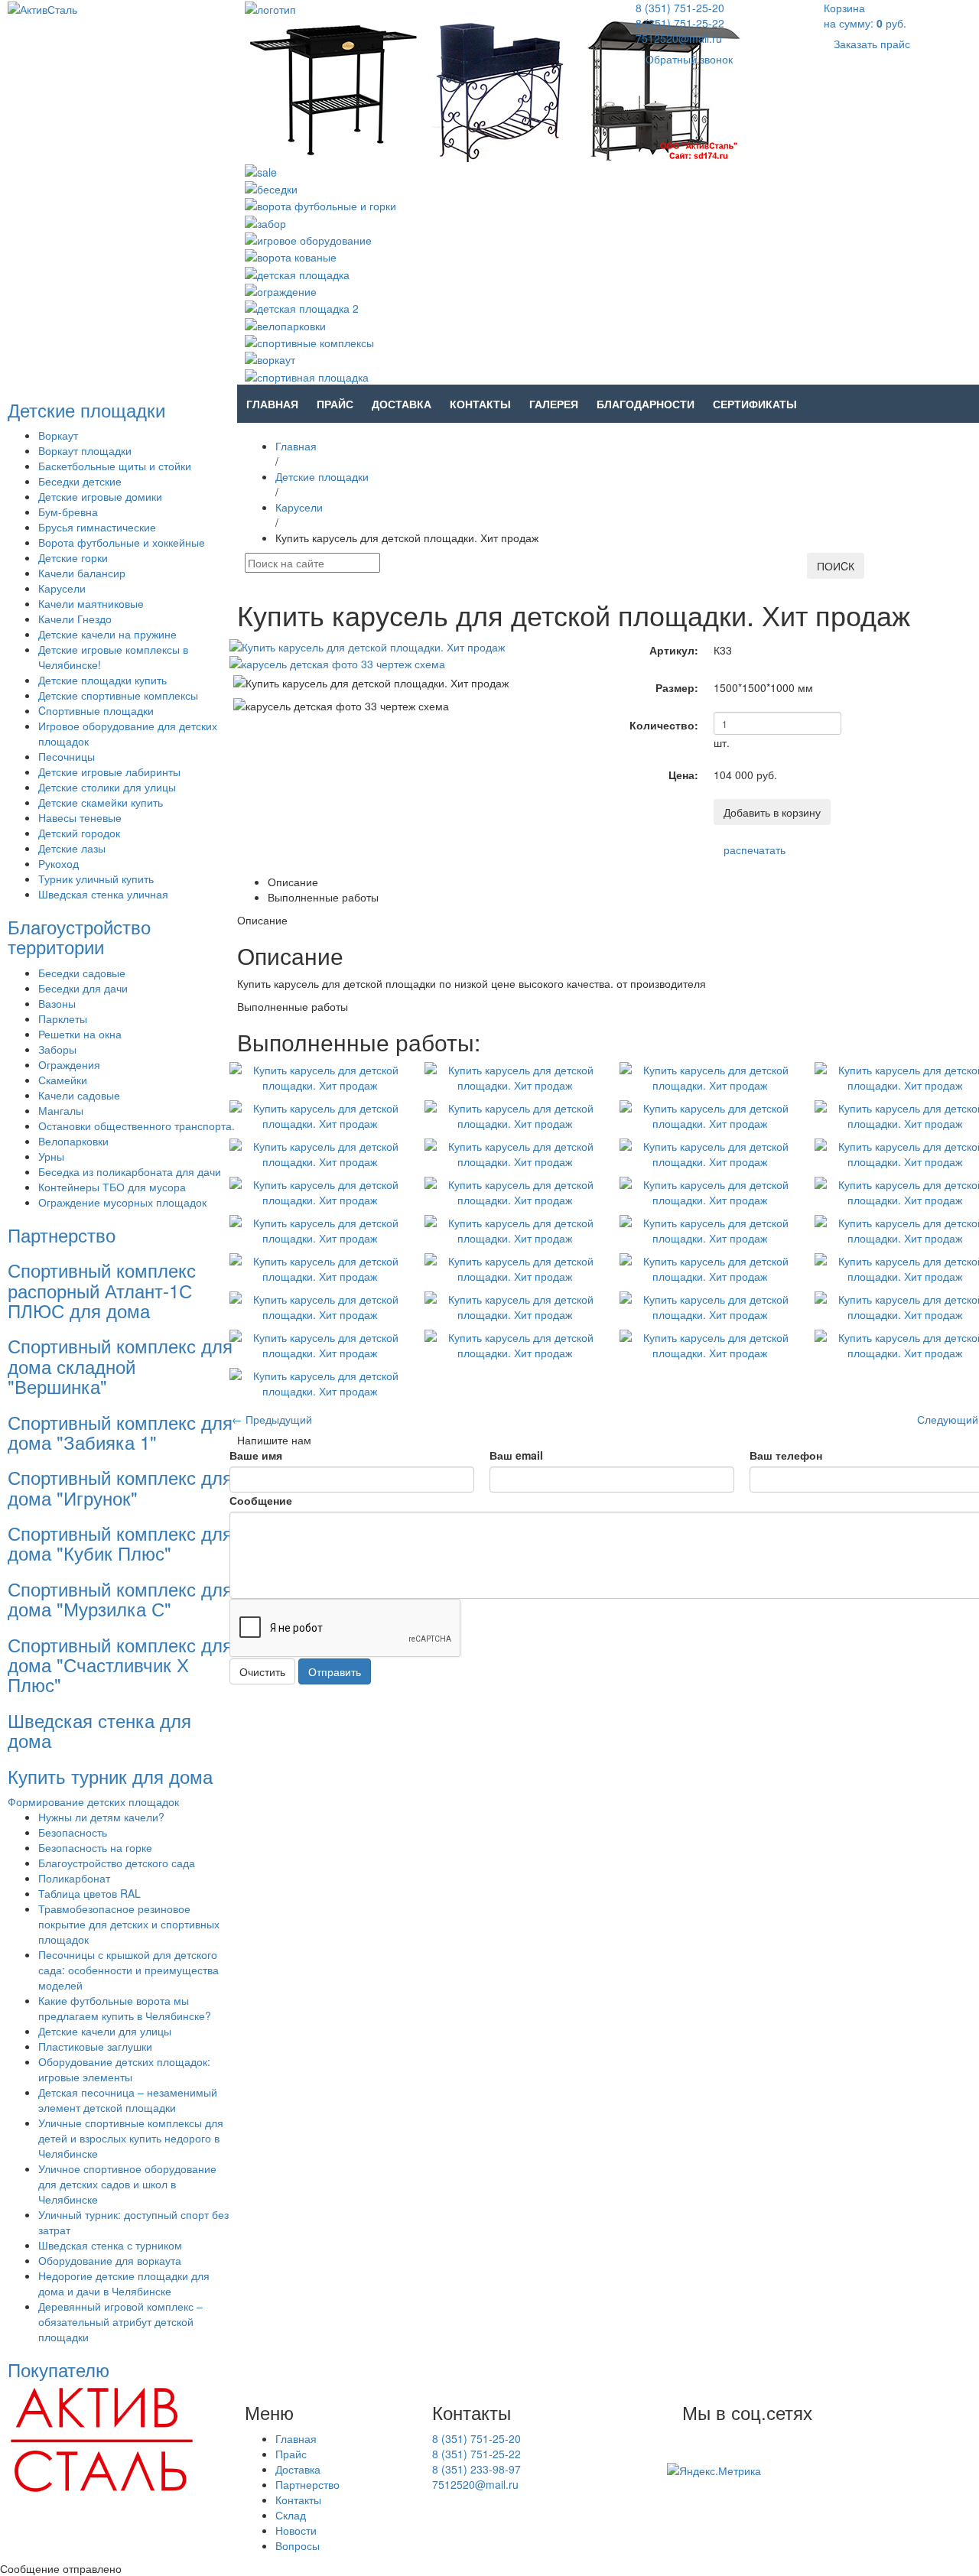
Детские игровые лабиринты (109, 772)
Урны (51, 1156)
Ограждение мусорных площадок (122, 1202)
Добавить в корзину (772, 812)
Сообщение (261, 1500)
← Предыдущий (272, 1419)
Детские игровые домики (100, 496)
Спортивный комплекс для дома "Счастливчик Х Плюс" (120, 1665)
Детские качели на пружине (107, 634)
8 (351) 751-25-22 (680, 23)
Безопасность (73, 1832)
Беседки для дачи (83, 988)
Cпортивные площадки (96, 710)
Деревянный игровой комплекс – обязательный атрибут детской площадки (120, 2321)
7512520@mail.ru (679, 38)
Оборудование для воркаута (110, 2260)
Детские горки (73, 557)
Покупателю (59, 2369)
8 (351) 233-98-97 (476, 2469)
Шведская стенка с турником (110, 2245)
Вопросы (298, 2545)
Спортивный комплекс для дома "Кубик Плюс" (120, 1543)
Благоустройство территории (79, 936)
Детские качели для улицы (105, 2031)
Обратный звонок (689, 59)
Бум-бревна (68, 512)
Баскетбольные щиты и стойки (115, 466)
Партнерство (62, 1234)
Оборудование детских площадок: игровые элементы (124, 2069)
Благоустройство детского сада (117, 1863)
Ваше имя (256, 1455)
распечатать (755, 849)
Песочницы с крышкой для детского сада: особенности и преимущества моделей (128, 1970)
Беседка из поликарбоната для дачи (130, 1171)
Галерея (554, 404)
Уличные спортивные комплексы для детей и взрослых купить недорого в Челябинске (131, 2138)
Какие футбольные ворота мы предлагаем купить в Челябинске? (125, 2008)
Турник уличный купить (96, 879)
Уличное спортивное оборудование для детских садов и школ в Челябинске (127, 2184)
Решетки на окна (80, 1034)
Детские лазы (72, 848)
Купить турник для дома (110, 1776)
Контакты (480, 404)
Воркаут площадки (85, 450)
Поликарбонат (74, 1878)
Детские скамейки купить (101, 802)
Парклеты (63, 1018)
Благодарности (646, 404)
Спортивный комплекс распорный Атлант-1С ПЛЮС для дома (102, 1290)
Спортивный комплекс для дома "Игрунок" (120, 1487)
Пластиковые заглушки (95, 2046)
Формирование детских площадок (93, 1801)
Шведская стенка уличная (103, 894)
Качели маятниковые (91, 603)
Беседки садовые (82, 973)
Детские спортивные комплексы (118, 695)
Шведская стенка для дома (99, 1730)
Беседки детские (80, 481)
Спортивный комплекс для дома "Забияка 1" (120, 1432)
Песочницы (67, 756)
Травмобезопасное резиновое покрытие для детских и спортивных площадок (129, 1924)
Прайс (335, 404)
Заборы (57, 1049)
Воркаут (58, 435)
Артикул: (674, 650)
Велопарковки (73, 1141)
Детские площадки (86, 409)
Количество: (664, 725)
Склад (291, 2515)
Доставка (402, 404)
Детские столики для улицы (107, 787)
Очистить (262, 1671)
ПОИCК (836, 566)
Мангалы (61, 1110)
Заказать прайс (872, 44)
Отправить (335, 1671)
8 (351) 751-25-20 (680, 8)
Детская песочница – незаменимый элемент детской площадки (128, 2100)
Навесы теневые (80, 817)
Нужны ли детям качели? (101, 1817)
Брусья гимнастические (97, 527)
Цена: (683, 775)
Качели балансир (82, 573)
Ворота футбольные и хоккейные (122, 542)
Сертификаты (755, 404)
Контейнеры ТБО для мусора (112, 1187)
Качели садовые (79, 1095)
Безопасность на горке (95, 1847)
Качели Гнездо (75, 619)
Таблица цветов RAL (89, 1893)
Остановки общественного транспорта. (137, 1126)
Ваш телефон (786, 1455)
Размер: (677, 687)
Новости (296, 2530)
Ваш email (516, 1455)
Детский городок (79, 833)
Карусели (62, 588)
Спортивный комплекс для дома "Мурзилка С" (120, 1598)
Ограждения (69, 1064)
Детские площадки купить (102, 680)
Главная (272, 404)
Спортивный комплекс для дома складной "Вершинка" (120, 1366)
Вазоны (57, 1003)
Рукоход (59, 863)
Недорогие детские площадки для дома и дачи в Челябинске (124, 2283)
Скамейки (63, 1080)
